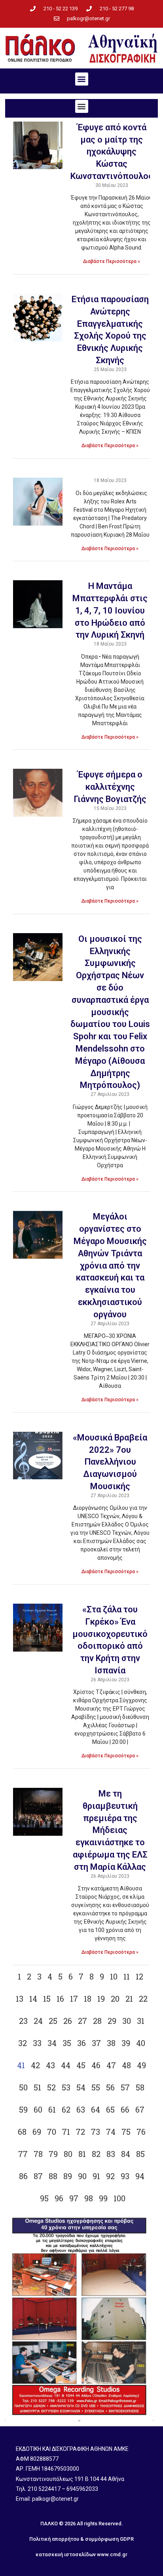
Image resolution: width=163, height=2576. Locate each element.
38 (111, 2043)
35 (67, 2043)
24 (38, 2021)
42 (35, 2065)
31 (141, 2021)
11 (127, 1976)
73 (96, 2132)
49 (141, 2065)
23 (23, 2021)
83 (111, 2154)
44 (66, 2065)
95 (44, 2198)
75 (126, 2132)
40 (141, 2043)
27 (82, 2021)
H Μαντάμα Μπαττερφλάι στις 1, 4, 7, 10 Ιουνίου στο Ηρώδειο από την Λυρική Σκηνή (110, 610)
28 (97, 2021)
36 (81, 2043)
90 (82, 2176)
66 (125, 2109)
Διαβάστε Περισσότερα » (112, 261)
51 (37, 2087)
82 (96, 2154)
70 (52, 2132)
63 (81, 2109)
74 (111, 2132)
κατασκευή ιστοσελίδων (66, 2554)
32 (23, 2043)
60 (38, 2109)
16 (60, 1999)
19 (101, 1999)
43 (50, 2065)
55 (96, 2087)
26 (68, 2021)
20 (115, 1999)
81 (82, 2154)
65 (110, 2109)
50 (23, 2087)
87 (38, 2176)
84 (126, 2154)
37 (96, 2043)
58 (140, 2087)
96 (59, 2198)
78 (38, 2154)
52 (51, 2087)
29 (112, 2021)
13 (20, 1999)
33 (37, 2043)
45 (81, 2065)
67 (140, 2109)
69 (37, 2132)
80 (68, 2154)
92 (110, 2176)
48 (126, 2065)
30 (127, 2021)
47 (111, 2065)
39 (126, 2043)
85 (140, 2154)
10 (114, 1976)
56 (110, 2087)
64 (96, 2109)
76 (141, 2132)
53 (66, 2087)
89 (68, 2176)
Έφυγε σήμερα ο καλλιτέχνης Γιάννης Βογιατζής (110, 787)
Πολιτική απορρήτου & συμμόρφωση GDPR (81, 2539)
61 (52, 2109)
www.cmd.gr (112, 2554)
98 (89, 2198)
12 (139, 1976)
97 (74, 2198)
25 (53, 2021)
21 (129, 1999)
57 (125, 2087)
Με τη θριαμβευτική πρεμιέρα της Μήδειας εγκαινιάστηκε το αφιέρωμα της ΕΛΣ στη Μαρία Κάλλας (110, 1830)
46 (96, 2065)
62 (66, 2109)
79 (53, 2154)
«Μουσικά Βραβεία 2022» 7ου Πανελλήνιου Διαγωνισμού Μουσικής (110, 1462)
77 (23, 2154)
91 (96, 2176)
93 (125, 2176)
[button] (82, 79)
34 (52, 2043)
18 (88, 1999)
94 (140, 2176)
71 (66, 2132)
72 (81, 2132)
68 (22, 2132)
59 (23, 2109)
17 (74, 1999)
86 (23, 2176)
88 (53, 2176)
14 (33, 1999)
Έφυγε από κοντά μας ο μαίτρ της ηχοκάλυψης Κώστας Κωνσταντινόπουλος (112, 152)
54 (81, 2087)
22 (143, 1999)
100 (119, 2198)
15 (47, 1999)
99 (103, 2198)
